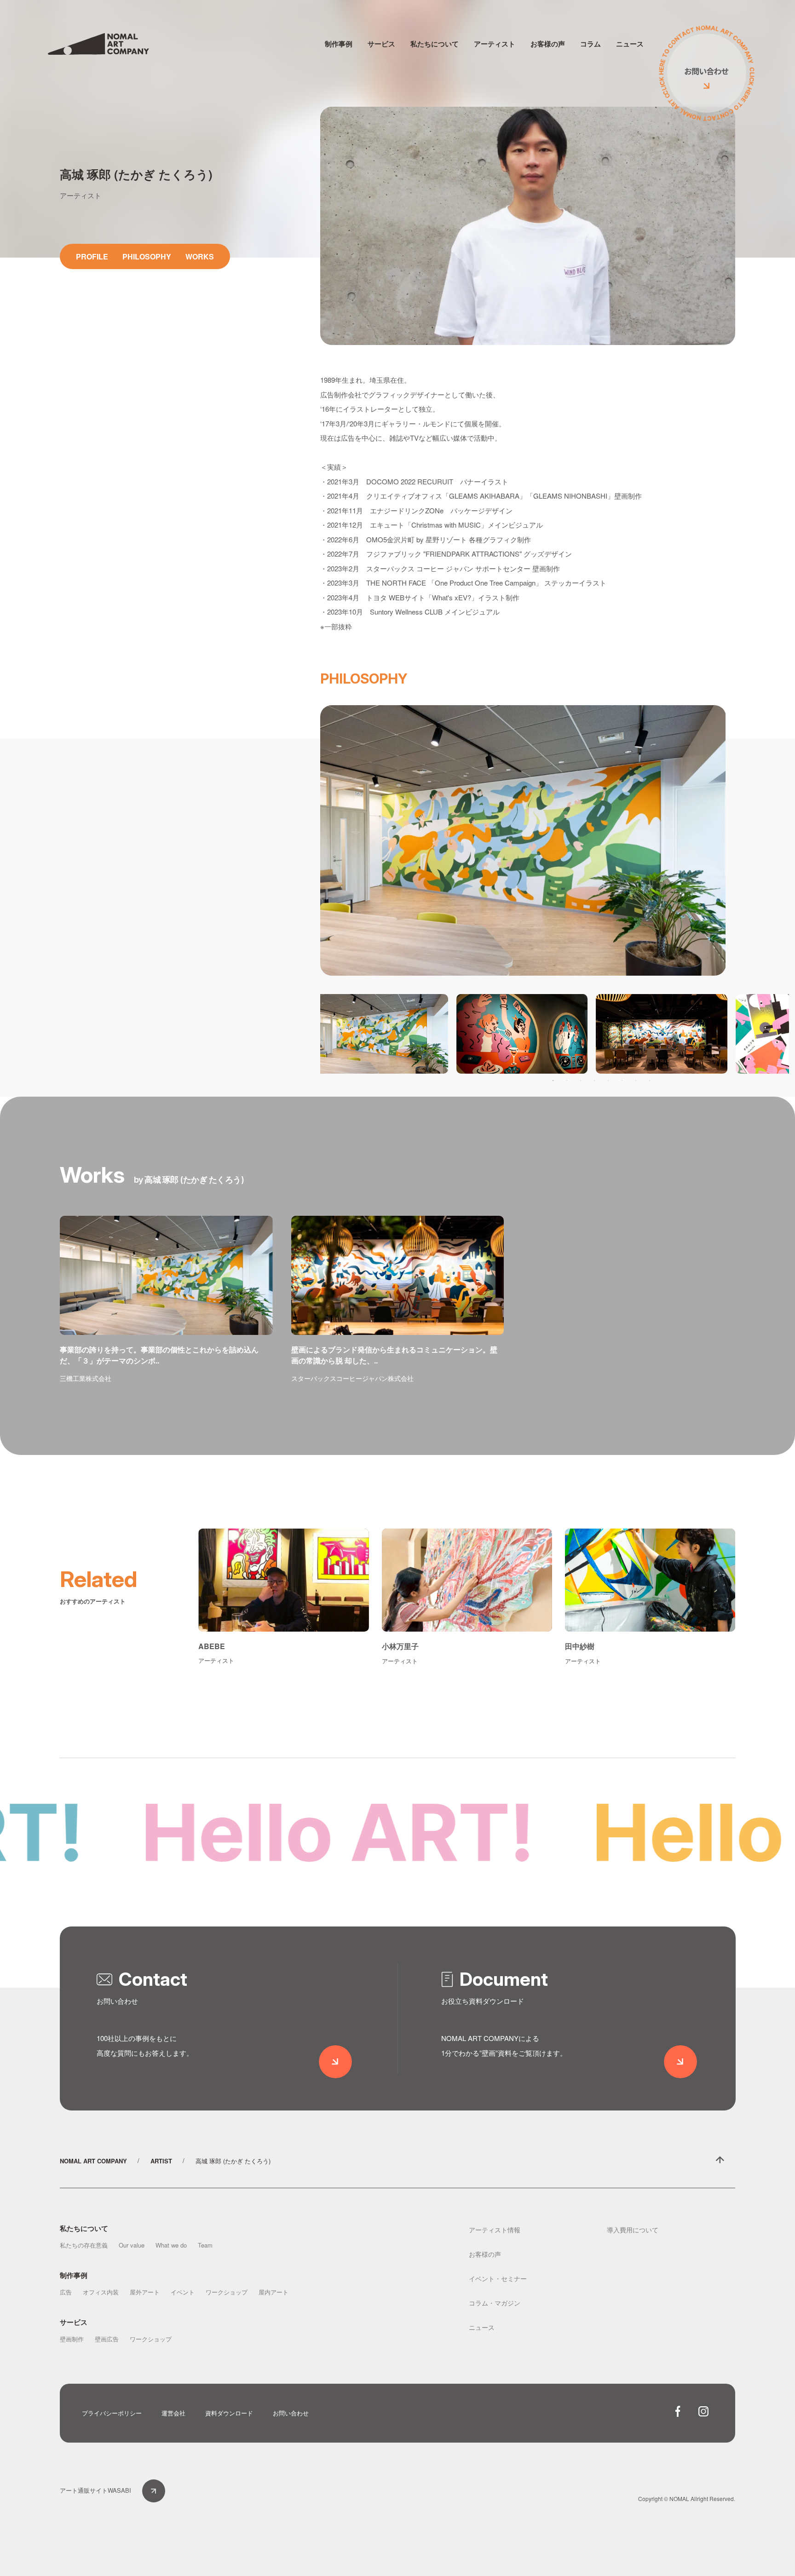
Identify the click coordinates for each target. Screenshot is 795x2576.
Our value (132, 2245)
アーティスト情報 (495, 2230)
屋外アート (145, 2292)
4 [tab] (594, 1081)
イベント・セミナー (498, 2278)
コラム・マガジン (495, 2303)
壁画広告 (107, 2339)
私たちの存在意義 (84, 2245)
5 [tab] (608, 1081)
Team (205, 2245)
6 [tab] (622, 1081)
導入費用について (633, 2230)
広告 (66, 2292)
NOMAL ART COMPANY (93, 2161)
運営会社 (173, 2413)
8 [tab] (650, 1081)
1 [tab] (553, 1081)
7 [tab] (636, 1081)
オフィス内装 (101, 2292)
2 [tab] (567, 1081)
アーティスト (495, 44)
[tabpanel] (382, 1034)
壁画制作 (72, 2339)
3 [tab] (581, 1081)
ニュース (630, 44)
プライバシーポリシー (112, 2413)
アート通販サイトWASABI (95, 2490)
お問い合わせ (291, 2413)
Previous (328, 1034)
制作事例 (339, 44)
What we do (171, 2245)
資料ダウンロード (229, 2413)
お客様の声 (548, 44)
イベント (183, 2292)
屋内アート (274, 2292)
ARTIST (161, 2161)
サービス (381, 44)
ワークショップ (227, 2292)
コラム (590, 44)
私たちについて (435, 44)
